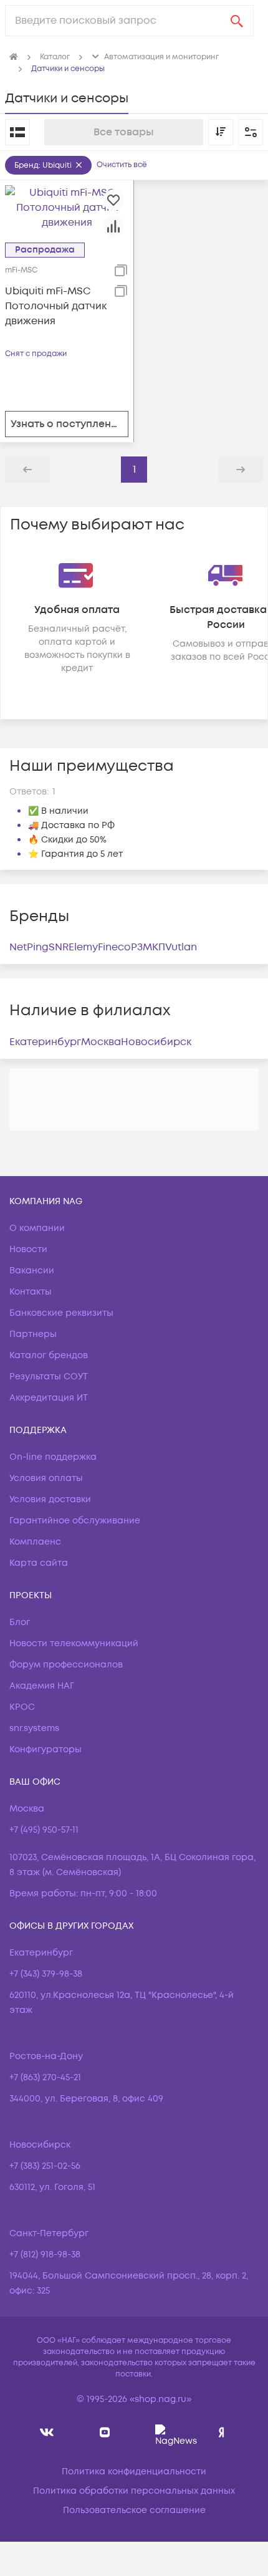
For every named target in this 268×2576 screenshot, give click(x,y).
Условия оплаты (46, 1478)
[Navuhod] (105, 2432)
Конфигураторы (45, 1749)
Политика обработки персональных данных (134, 2491)
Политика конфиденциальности (134, 2472)
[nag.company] (47, 2432)
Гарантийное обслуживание (75, 1521)
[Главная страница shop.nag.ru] (14, 57)
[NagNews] (163, 2432)
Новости (28, 1249)
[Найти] (237, 21)
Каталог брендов (49, 1355)
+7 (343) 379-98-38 (46, 1974)
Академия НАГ (42, 1686)
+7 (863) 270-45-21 (45, 2077)
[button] (251, 132)
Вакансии (32, 1271)
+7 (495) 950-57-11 (44, 1830)
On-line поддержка (53, 1457)
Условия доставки (50, 1499)
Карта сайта (39, 1563)
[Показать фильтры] (251, 132)
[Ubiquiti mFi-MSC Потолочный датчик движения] (67, 207)
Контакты (31, 1292)
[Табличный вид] (17, 132)
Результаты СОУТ (49, 1377)
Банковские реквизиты (61, 1313)
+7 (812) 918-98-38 (45, 2255)
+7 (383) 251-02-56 (45, 2166)
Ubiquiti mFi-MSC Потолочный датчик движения (56, 306)
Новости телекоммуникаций (74, 1643)
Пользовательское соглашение (134, 2510)
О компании (37, 1228)
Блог (20, 1622)
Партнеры (33, 1334)
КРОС (22, 1707)
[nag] (222, 2432)
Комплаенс (35, 1542)
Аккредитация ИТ (49, 1398)
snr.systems (34, 1728)
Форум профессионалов (66, 1665)
